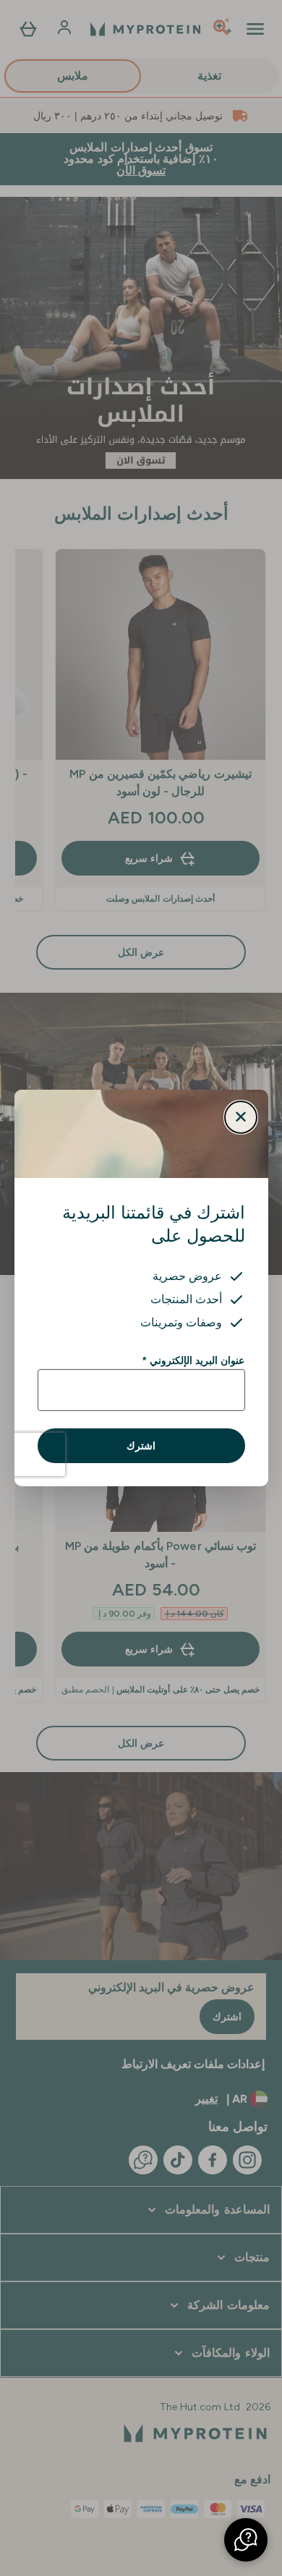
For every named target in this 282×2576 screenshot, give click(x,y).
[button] (246, 2540)
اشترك (141, 1446)
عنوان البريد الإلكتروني (193, 1360)
